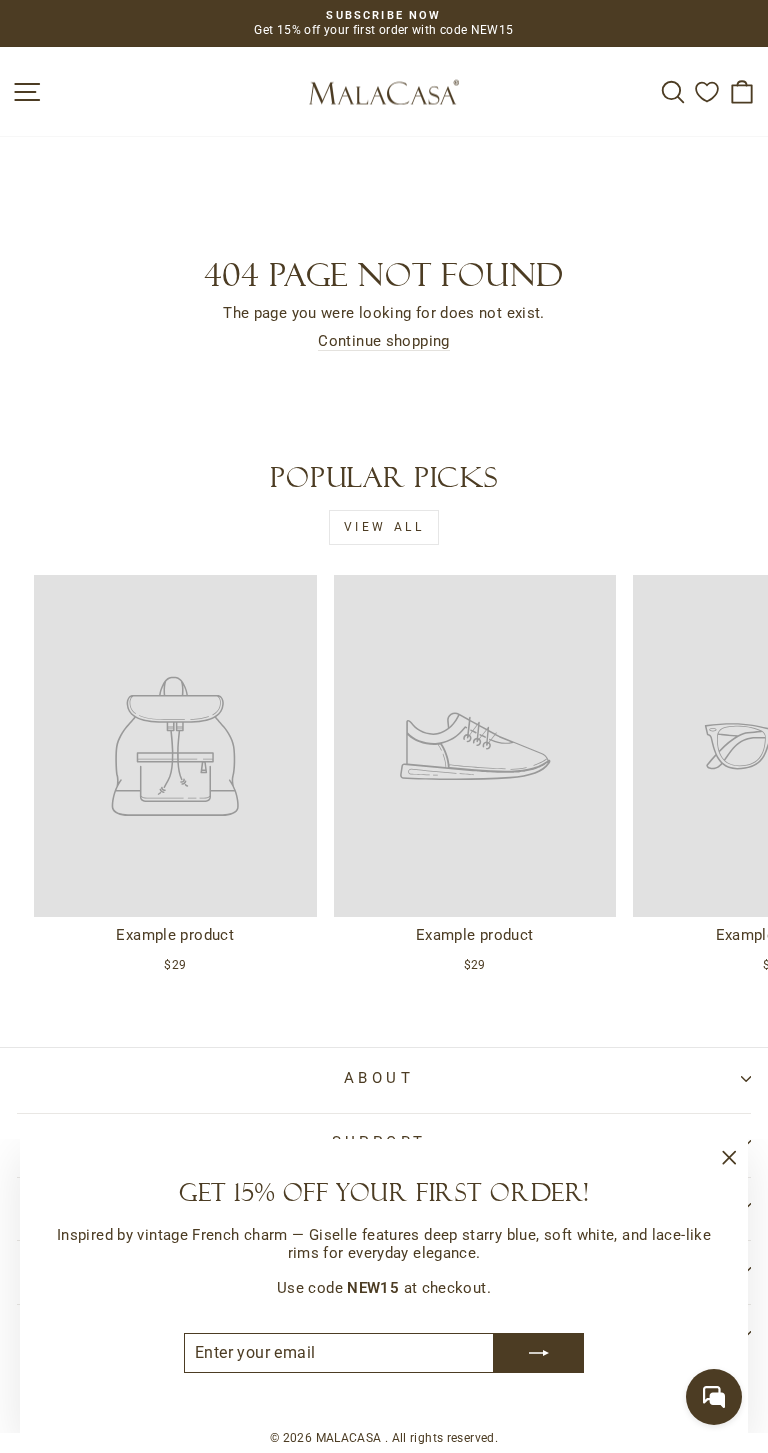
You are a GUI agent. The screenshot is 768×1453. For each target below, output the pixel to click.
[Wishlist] (707, 91)
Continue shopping (383, 341)
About (379, 1078)
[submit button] (539, 1353)
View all (384, 527)
